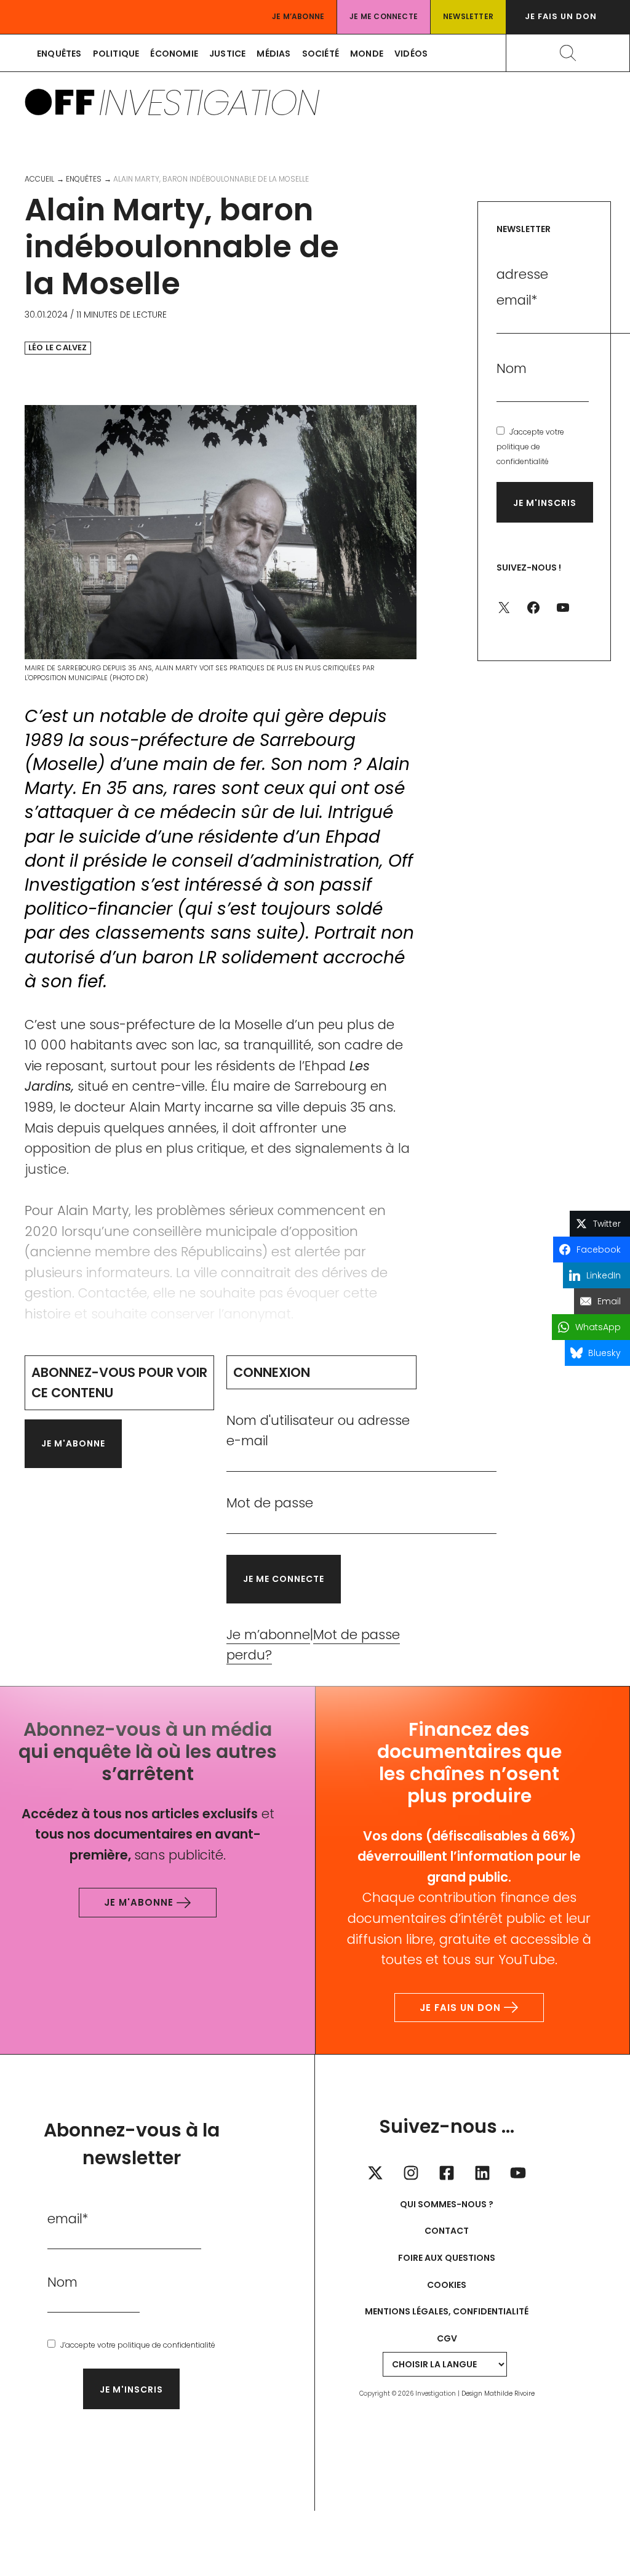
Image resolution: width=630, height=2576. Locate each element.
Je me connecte (384, 16)
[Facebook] (447, 2173)
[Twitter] (375, 2173)
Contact (447, 2231)
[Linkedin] (482, 2173)
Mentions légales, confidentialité (447, 2311)
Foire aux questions (447, 2258)
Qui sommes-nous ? (447, 2204)
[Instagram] (411, 2173)
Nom (512, 368)
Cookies (447, 2285)
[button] (568, 17)
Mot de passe (270, 1503)
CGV (447, 2338)
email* (68, 2219)
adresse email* (522, 287)
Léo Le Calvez (58, 348)
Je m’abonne (298, 16)
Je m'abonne (73, 1443)
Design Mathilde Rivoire (498, 2393)
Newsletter (468, 16)
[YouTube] (518, 2173)
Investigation (209, 102)
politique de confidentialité (166, 2345)
